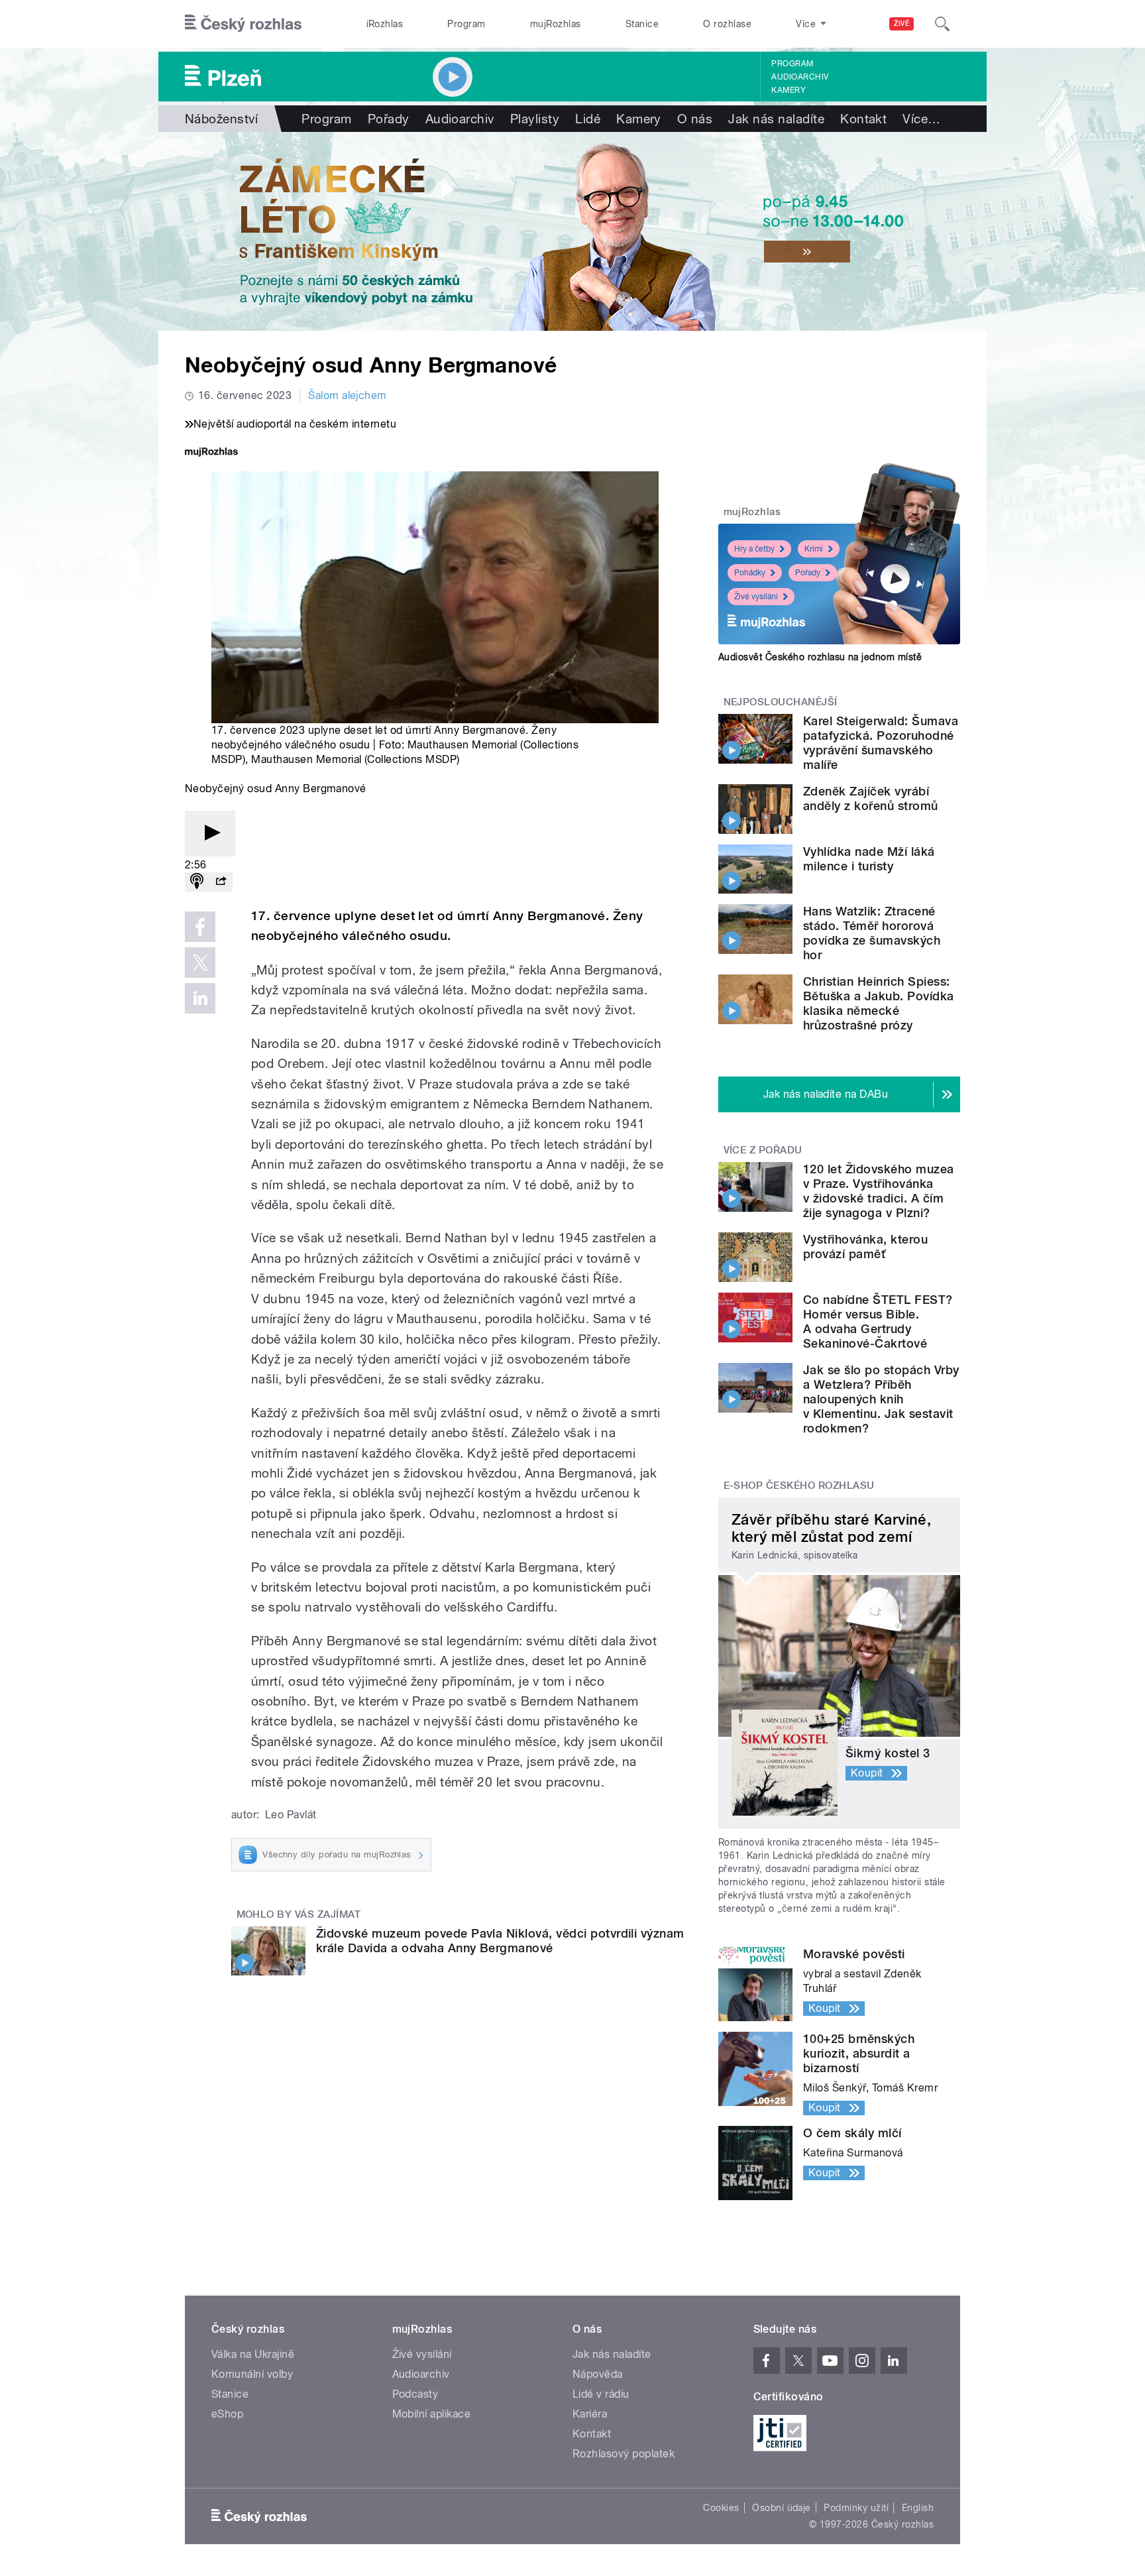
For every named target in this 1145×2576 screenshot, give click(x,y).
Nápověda (598, 2374)
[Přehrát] (210, 834)
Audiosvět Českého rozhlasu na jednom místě (820, 657)
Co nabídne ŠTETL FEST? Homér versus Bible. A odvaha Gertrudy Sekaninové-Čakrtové (878, 1321)
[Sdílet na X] (200, 963)
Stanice (642, 24)
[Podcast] (197, 882)
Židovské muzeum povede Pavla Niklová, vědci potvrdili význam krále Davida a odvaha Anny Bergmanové (500, 1941)
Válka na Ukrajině (253, 2354)
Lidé (588, 119)
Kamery (789, 90)
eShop (227, 2414)
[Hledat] (942, 24)
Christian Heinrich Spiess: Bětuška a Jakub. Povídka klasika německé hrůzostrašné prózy (879, 1003)
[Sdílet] (221, 882)
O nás (695, 119)
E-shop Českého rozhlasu (799, 1486)
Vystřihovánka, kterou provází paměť (865, 1247)
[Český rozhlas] (243, 24)
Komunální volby (252, 2374)
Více (921, 119)
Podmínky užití (856, 2508)
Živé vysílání (756, 597)
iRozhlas (385, 24)
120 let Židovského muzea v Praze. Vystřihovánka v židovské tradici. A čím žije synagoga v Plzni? (879, 1191)
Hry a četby (754, 549)
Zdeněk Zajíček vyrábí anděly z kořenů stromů (871, 798)
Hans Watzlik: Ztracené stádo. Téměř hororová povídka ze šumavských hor (872, 933)
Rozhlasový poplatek (624, 2454)
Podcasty (415, 2394)
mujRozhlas (556, 24)
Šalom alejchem (348, 395)
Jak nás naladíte (776, 119)
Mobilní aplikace (432, 2414)
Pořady (389, 119)
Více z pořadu (763, 1150)
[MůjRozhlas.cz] (211, 453)
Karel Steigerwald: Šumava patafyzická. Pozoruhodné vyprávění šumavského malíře (881, 743)
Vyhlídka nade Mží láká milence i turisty (869, 859)
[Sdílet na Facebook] (200, 927)
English (918, 2508)
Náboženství (221, 119)
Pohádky (750, 573)
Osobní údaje (782, 2508)
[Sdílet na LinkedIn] (200, 998)
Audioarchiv (800, 77)
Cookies (721, 2508)
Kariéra (590, 2414)
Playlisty (535, 119)
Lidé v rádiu (601, 2394)
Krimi (814, 549)
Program (466, 24)
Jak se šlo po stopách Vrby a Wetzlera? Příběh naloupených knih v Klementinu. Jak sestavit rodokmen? (881, 1399)
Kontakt (863, 119)
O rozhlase (727, 24)
